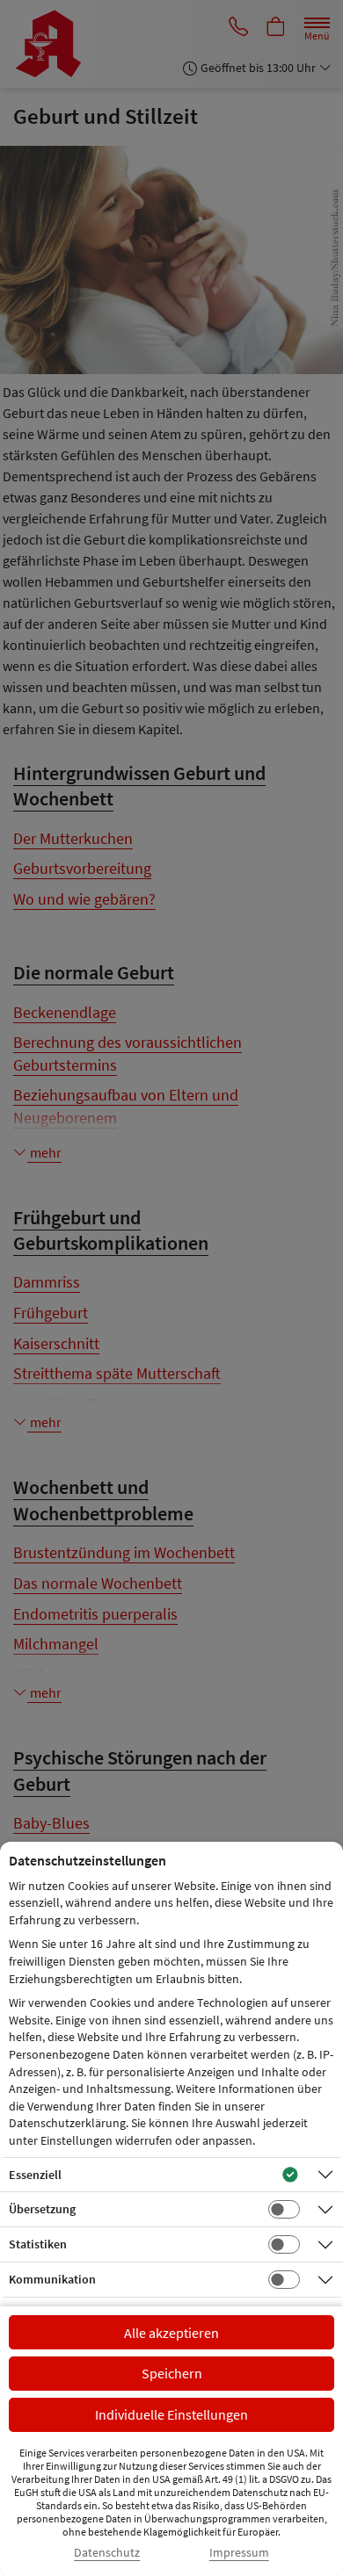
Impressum (239, 2553)
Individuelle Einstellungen (171, 2414)
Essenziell (35, 2175)
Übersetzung (42, 2209)
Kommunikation (52, 2279)
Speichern (172, 2373)
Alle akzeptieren (171, 2333)
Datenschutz (107, 2553)
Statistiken (38, 2244)
